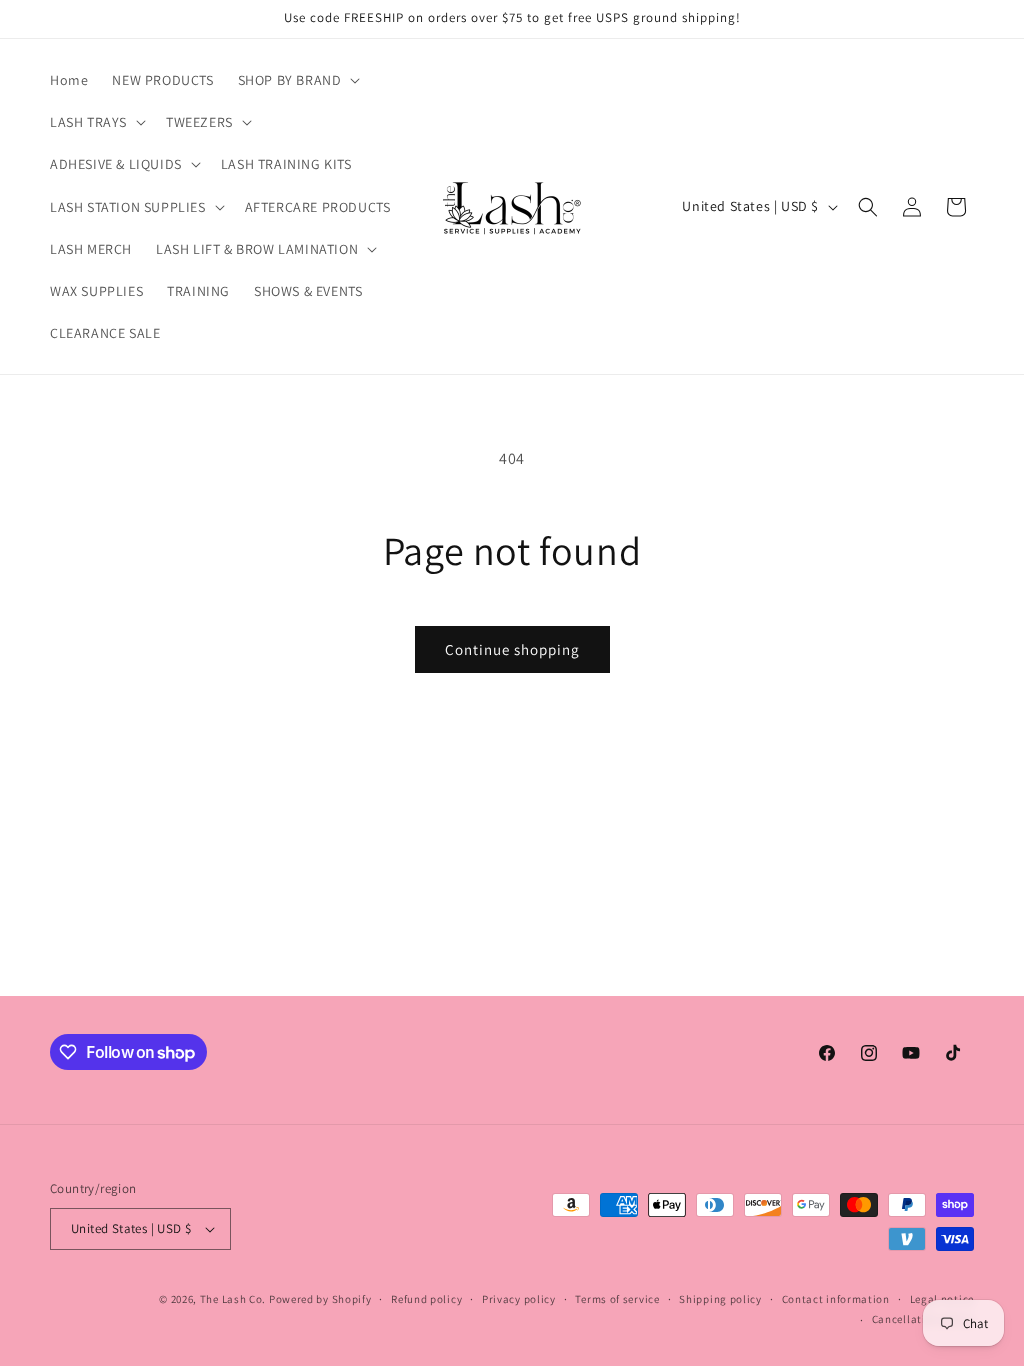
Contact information (836, 1299)
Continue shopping (512, 649)
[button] (297, 80)
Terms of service (617, 1299)
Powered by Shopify (320, 1299)
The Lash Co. (234, 1299)
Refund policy (426, 1299)
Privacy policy (519, 1299)
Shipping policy (720, 1299)
